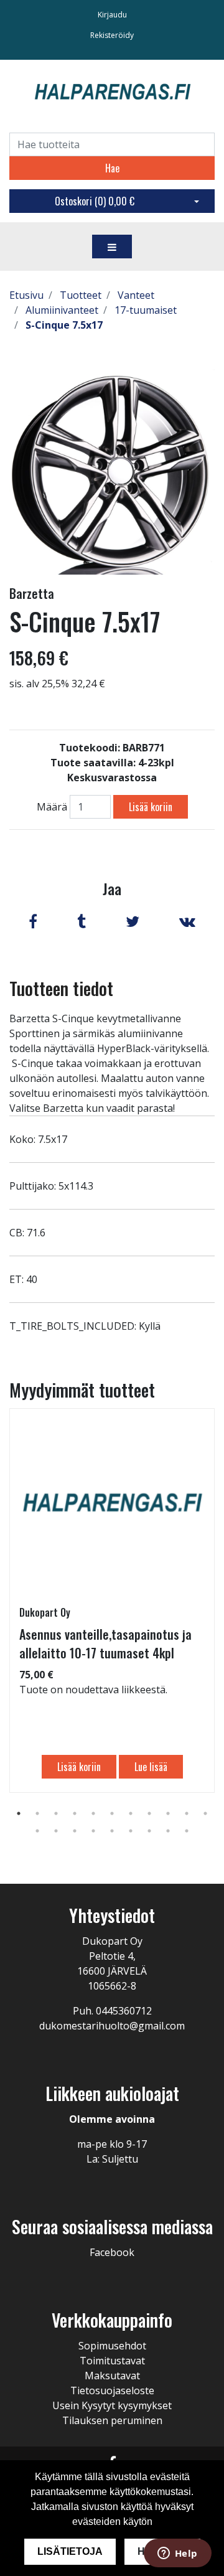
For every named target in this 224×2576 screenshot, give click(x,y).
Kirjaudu (112, 15)
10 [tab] (187, 1813)
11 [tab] (205, 1813)
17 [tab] (131, 1831)
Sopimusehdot (112, 2346)
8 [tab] (149, 1813)
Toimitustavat (112, 2361)
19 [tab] (168, 1831)
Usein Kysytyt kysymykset (112, 2405)
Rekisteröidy (112, 35)
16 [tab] (112, 1831)
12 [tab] (37, 1831)
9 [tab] (168, 1813)
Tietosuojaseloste (112, 2390)
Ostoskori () (95, 201)
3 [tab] (56, 1813)
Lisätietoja (70, 2551)
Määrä (52, 807)
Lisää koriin (151, 807)
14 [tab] (75, 1831)
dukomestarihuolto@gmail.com (112, 2026)
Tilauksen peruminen (112, 2420)
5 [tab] (93, 1813)
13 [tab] (56, 1831)
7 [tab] (131, 1813)
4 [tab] (75, 1813)
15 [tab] (93, 1831)
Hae (112, 168)
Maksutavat (112, 2376)
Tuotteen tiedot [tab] (61, 988)
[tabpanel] (112, 1601)
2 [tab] (37, 1813)
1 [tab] (19, 1813)
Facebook (112, 2252)
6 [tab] (112, 1813)
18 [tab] (149, 1831)
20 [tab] (187, 1831)
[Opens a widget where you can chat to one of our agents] (177, 2554)
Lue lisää (151, 1767)
